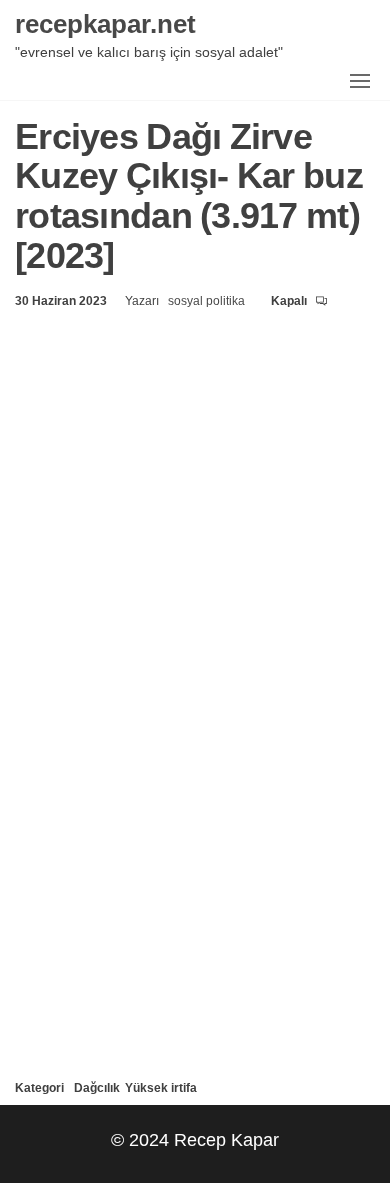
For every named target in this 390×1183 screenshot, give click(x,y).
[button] (360, 81)
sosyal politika (208, 300)
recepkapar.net (105, 23)
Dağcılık (97, 1087)
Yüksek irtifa (161, 1087)
